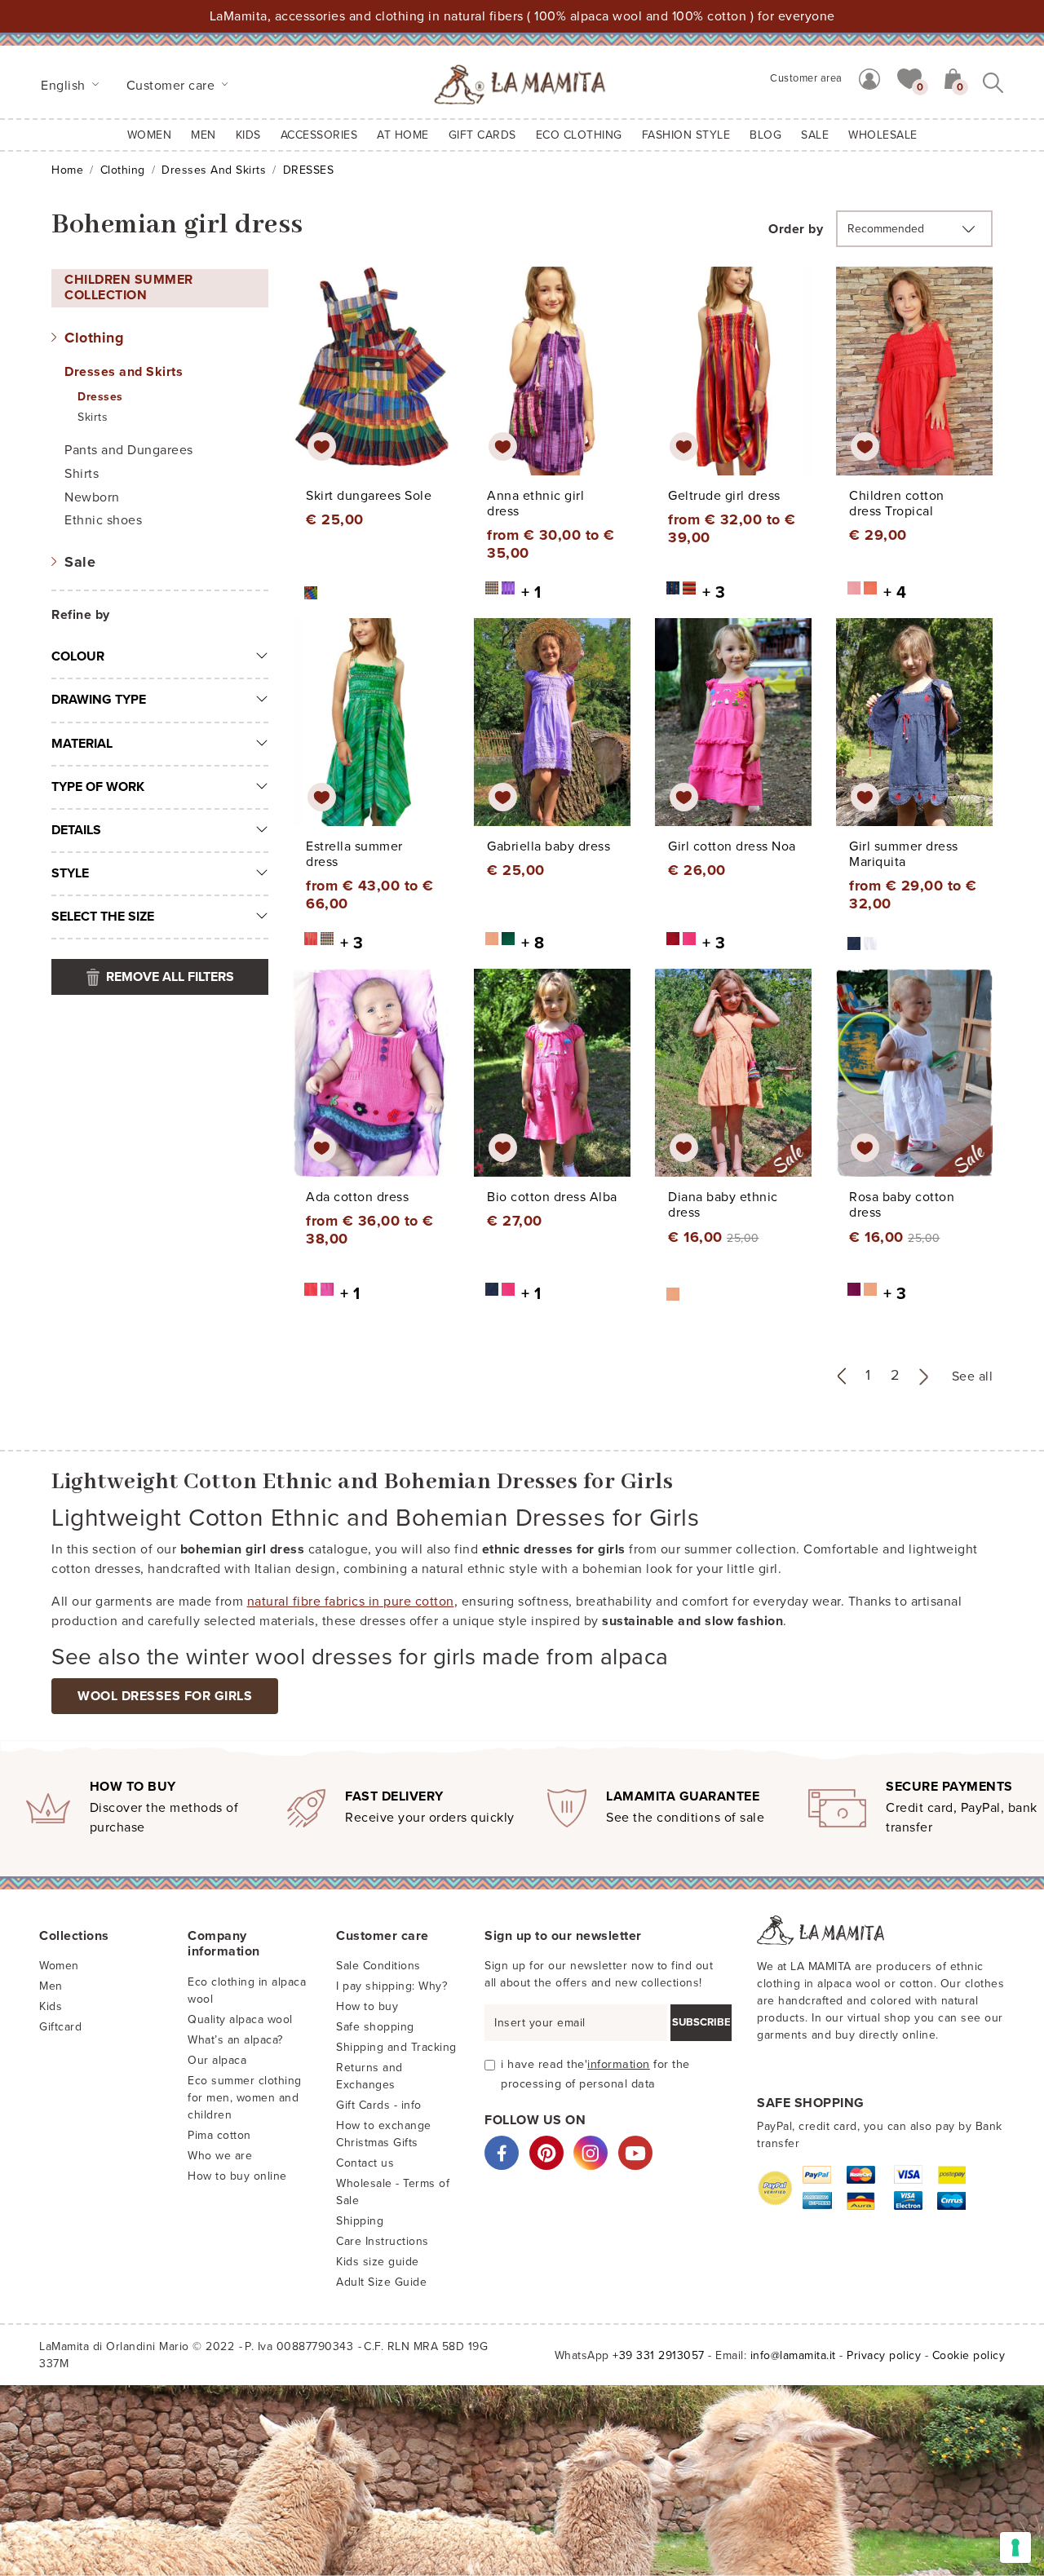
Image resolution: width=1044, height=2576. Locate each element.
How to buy (367, 2006)
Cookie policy (969, 2355)
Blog (765, 135)
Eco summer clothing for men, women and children (245, 2098)
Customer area (806, 78)
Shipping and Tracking (396, 2047)
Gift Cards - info (379, 2105)
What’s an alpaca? (235, 2040)
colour (78, 656)
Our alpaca (217, 2060)
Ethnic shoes (103, 520)
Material (82, 744)
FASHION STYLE (686, 135)
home (67, 170)
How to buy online (237, 2176)
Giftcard (60, 2027)
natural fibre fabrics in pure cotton (351, 1602)
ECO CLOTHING (579, 135)
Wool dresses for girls (165, 1696)
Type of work (98, 787)
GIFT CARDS (482, 135)
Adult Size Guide (381, 2282)
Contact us (365, 2163)
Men (203, 135)
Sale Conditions (378, 1966)
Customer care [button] (173, 86)
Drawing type (99, 700)
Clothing (123, 170)
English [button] (65, 86)
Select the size (103, 917)
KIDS (248, 135)
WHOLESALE (883, 135)
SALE (815, 135)
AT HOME (403, 135)
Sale (80, 562)
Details (76, 830)
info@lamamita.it (793, 2355)
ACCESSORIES (319, 135)
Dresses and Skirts (214, 170)
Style (70, 873)
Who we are (220, 2156)
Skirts (93, 417)
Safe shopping (375, 2027)
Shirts (82, 474)
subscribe (701, 2022)
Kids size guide (378, 2262)
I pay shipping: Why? (391, 1986)
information (619, 2064)
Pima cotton (219, 2135)
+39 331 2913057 (659, 2355)
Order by (796, 229)
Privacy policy (884, 2355)
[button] (909, 77)
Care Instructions (383, 2241)
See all (973, 1376)
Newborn (92, 497)
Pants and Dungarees (129, 450)
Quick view (372, 386)
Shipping (360, 2221)
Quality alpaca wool (240, 2019)
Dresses (100, 397)
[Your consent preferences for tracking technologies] (1015, 2547)
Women (150, 135)
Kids (51, 2006)
